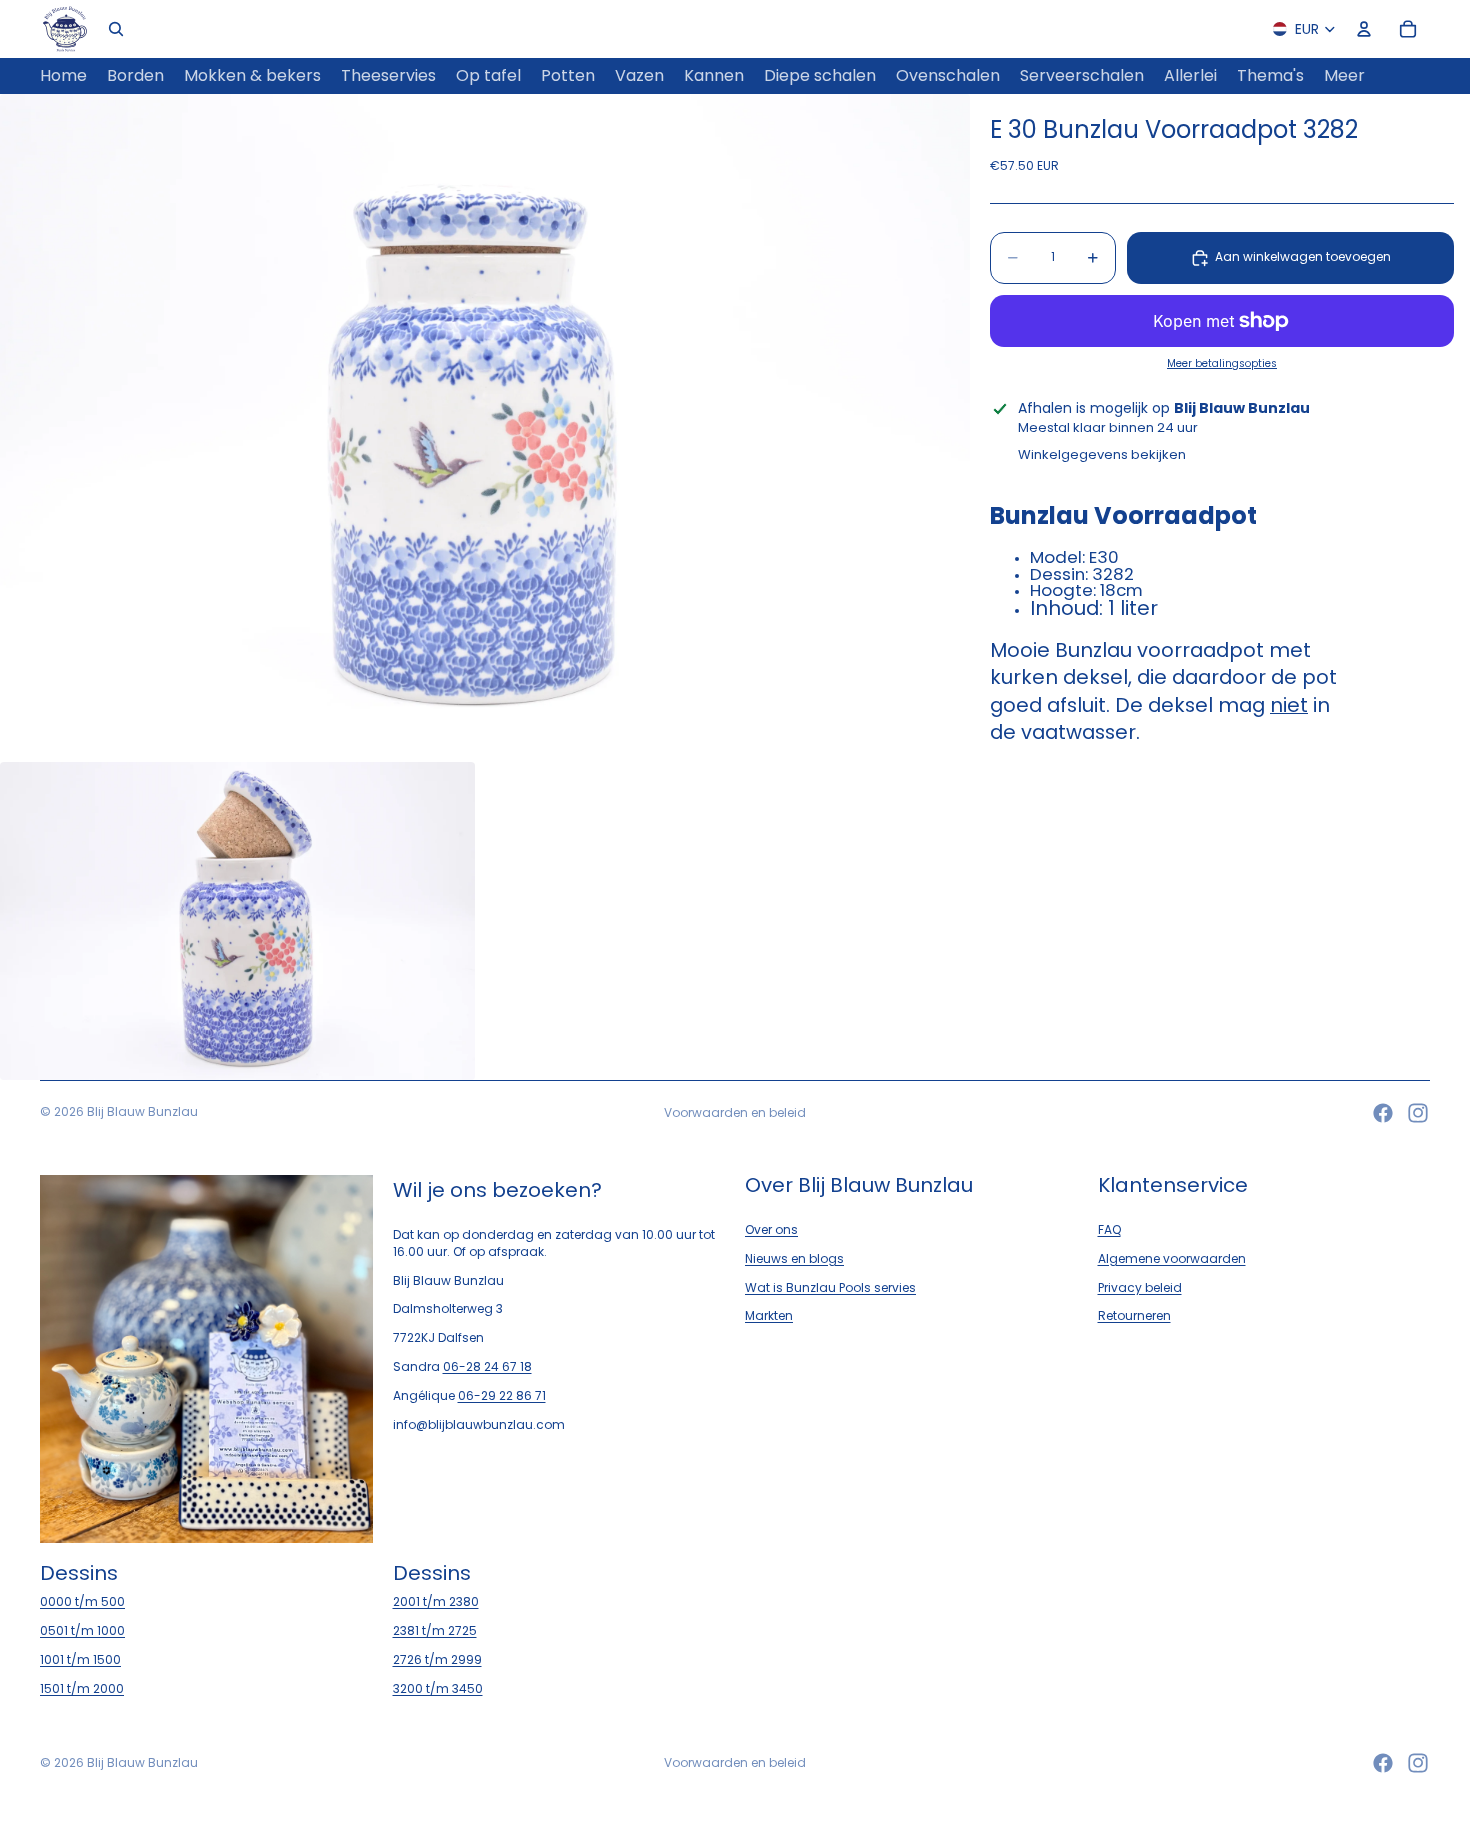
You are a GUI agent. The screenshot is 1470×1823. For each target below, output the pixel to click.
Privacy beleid (1140, 1286)
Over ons (771, 1229)
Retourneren (1134, 1315)
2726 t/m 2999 (437, 1659)
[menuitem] (1344, 76)
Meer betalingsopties (1222, 364)
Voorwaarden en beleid (735, 1112)
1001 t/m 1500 (80, 1659)
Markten (769, 1315)
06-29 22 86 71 (502, 1395)
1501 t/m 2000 (82, 1688)
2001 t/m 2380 (436, 1601)
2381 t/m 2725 (435, 1630)
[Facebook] (1383, 1113)
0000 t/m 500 (82, 1601)
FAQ (1109, 1229)
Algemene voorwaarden (1172, 1258)
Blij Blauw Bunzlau (142, 1111)
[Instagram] (1418, 1113)
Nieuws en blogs (794, 1258)
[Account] (1364, 29)
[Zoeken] (116, 29)
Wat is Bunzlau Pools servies (830, 1286)
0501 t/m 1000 (82, 1630)
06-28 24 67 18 (487, 1366)
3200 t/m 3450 (438, 1688)
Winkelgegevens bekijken (1102, 454)
